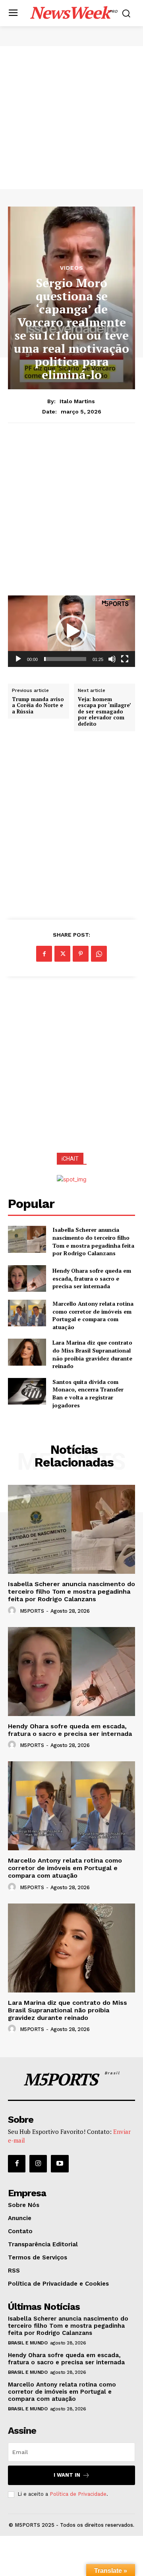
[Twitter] (62, 954)
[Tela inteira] (125, 659)
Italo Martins (77, 401)
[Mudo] (112, 659)
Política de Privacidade (78, 2494)
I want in (67, 2475)
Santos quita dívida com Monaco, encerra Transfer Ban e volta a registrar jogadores (88, 1393)
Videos (72, 268)
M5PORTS (32, 1611)
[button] (71, 631)
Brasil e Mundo (28, 2343)
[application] (71, 631)
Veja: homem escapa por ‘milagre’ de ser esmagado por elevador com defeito (104, 712)
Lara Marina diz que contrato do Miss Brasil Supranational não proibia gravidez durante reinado (92, 1354)
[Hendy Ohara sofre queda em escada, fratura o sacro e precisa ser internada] (27, 1278)
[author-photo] (13, 1611)
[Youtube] (60, 2164)
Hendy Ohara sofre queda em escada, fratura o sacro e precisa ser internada (92, 1278)
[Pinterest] (81, 954)
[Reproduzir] (18, 659)
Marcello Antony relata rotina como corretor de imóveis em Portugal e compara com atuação (93, 1315)
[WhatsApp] (99, 954)
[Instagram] (38, 2164)
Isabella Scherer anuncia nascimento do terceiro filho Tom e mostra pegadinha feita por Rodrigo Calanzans (93, 1241)
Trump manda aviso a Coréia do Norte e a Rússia (38, 706)
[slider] (65, 659)
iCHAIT (70, 1159)
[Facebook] (44, 954)
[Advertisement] (71, 118)
